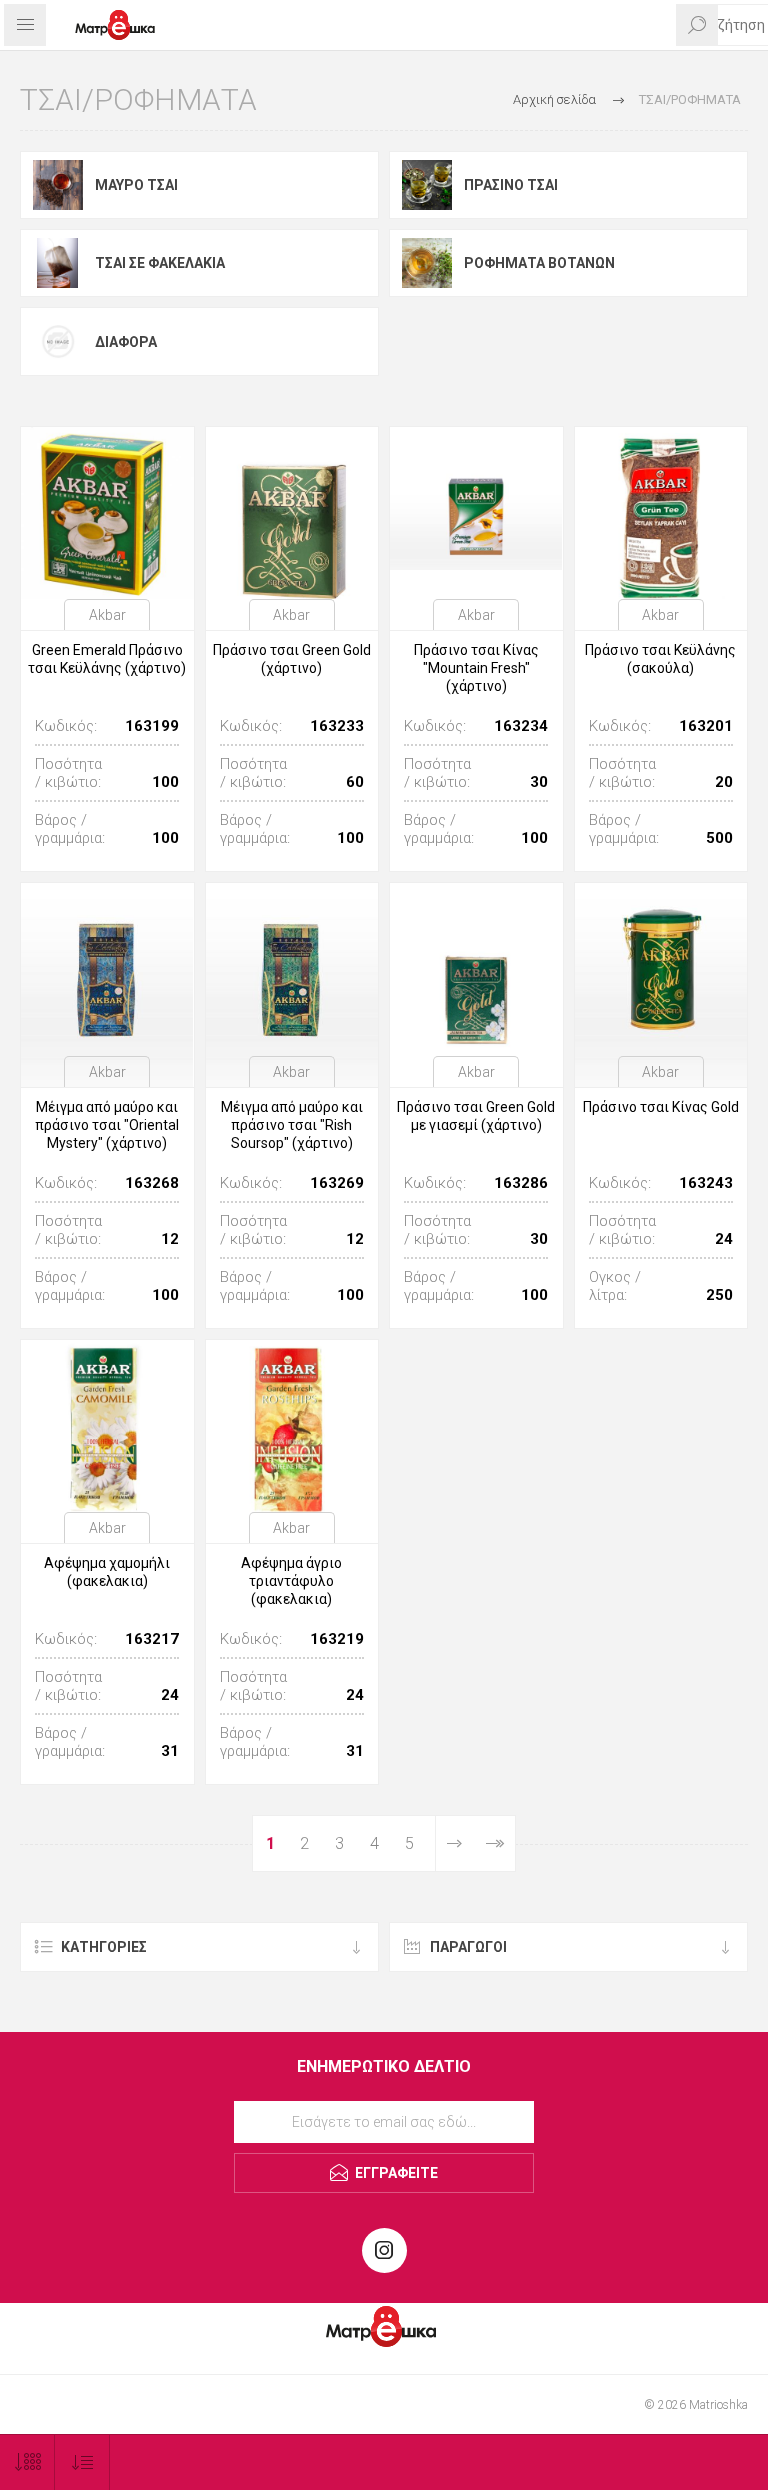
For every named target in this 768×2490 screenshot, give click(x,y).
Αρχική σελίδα (554, 99)
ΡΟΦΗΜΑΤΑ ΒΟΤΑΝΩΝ (539, 263)
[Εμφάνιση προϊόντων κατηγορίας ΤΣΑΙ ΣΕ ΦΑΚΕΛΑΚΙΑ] (58, 263)
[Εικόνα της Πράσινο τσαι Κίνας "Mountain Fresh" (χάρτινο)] (476, 513)
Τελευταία (494, 1843)
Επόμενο (454, 1843)
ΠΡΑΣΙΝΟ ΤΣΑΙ (511, 185)
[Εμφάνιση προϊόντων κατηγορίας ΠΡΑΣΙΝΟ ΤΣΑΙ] (427, 185)
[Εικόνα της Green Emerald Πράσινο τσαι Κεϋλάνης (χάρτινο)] (107, 513)
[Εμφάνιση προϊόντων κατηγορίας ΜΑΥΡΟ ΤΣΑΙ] (58, 185)
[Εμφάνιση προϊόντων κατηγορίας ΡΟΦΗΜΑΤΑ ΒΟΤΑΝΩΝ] (427, 263)
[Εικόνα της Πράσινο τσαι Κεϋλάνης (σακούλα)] (661, 513)
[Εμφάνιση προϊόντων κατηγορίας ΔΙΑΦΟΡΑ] (58, 341)
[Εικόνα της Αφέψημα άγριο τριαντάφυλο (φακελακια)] (292, 1426)
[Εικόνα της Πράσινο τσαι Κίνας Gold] (661, 969)
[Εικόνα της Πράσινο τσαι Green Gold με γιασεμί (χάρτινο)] (476, 969)
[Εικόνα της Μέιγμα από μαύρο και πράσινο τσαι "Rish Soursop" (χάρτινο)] (292, 969)
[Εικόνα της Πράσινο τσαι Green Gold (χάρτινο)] (292, 513)
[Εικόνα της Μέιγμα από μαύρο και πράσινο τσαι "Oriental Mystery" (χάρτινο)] (107, 969)
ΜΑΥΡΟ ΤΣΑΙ (136, 185)
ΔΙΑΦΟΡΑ (126, 342)
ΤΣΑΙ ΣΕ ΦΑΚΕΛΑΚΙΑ (160, 263)
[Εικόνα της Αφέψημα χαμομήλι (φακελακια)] (107, 1426)
